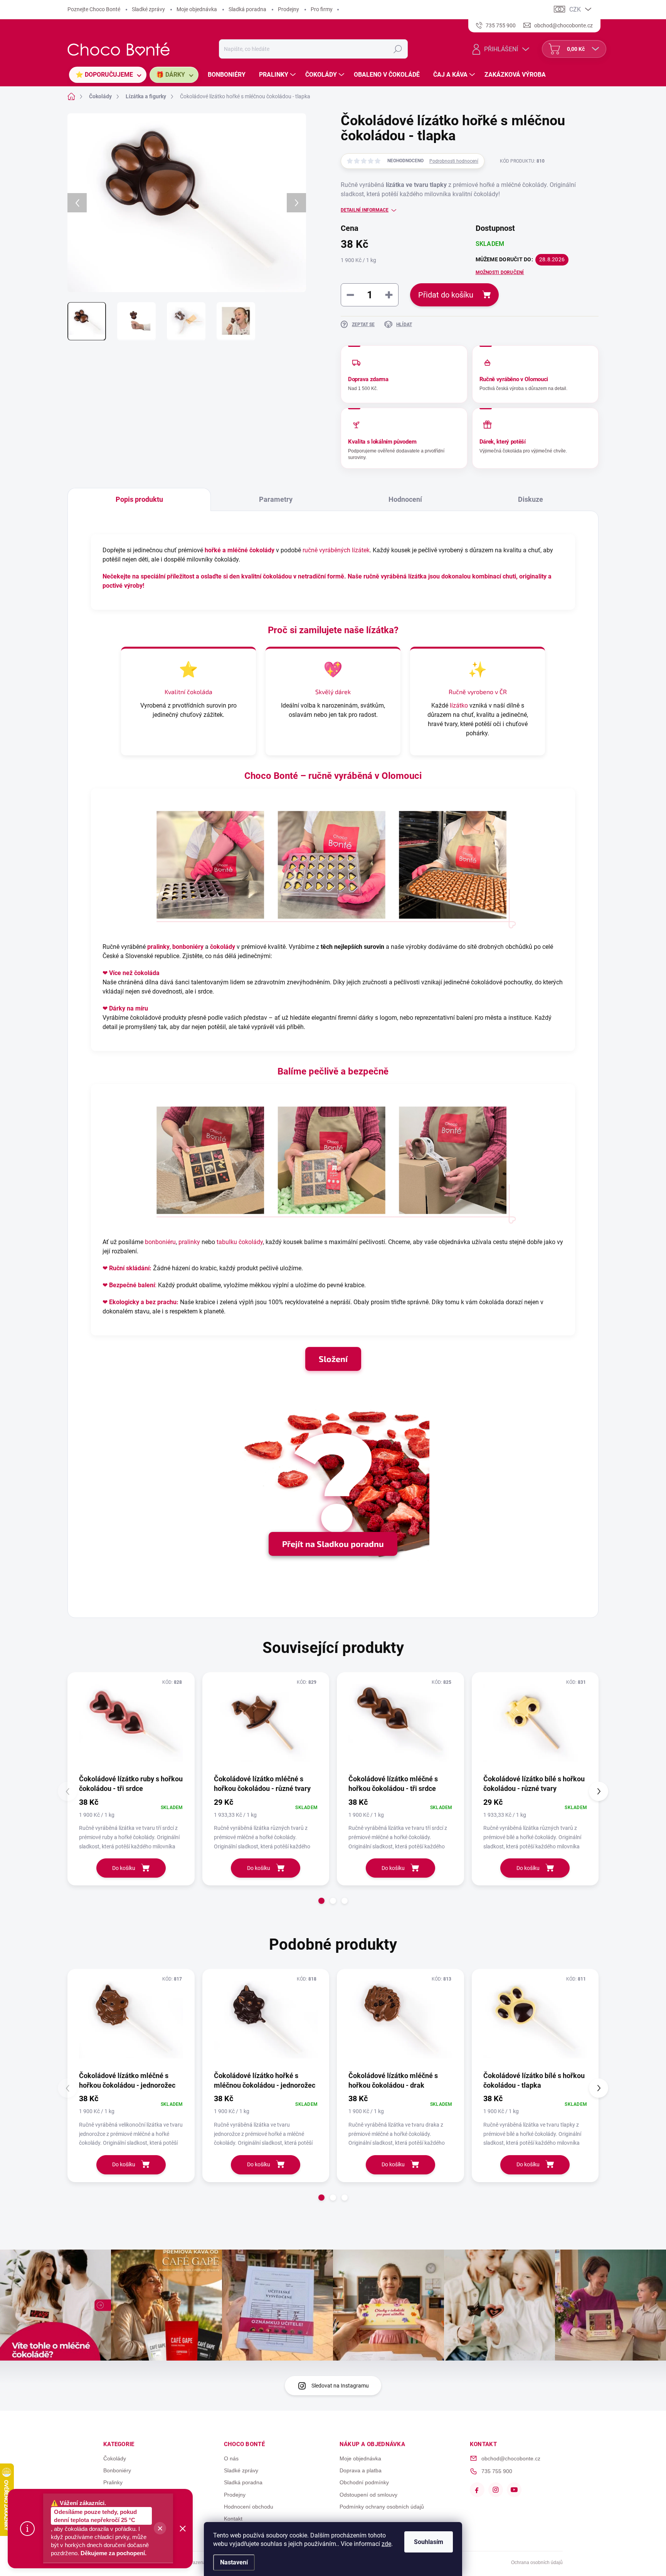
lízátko (459, 705)
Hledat (398, 49)
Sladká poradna (247, 9)
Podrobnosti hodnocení (454, 161)
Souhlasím (429, 2542)
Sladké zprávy (148, 9)
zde (386, 2544)
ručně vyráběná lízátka (395, 576)
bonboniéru (160, 1242)
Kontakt (233, 2519)
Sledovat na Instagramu (340, 2386)
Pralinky (113, 2482)
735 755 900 (497, 2471)
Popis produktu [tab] (139, 499)
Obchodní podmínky (364, 2482)
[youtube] (514, 2490)
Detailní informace (365, 210)
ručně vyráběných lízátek (336, 550)
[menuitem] (108, 75)
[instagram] (496, 2490)
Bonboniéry (117, 2470)
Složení (333, 1359)
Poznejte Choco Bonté (94, 9)
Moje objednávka (197, 9)
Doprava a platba (361, 2470)
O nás (231, 2458)
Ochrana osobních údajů (537, 2563)
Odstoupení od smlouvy (368, 2495)
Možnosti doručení (500, 272)
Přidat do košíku (446, 295)
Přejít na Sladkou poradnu (333, 1544)
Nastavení (234, 2562)
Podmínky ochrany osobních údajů (382, 2507)
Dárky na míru (129, 1008)
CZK (575, 9)
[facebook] (477, 2490)
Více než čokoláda (134, 973)
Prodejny (288, 9)
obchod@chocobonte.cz (511, 2458)
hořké (213, 550)
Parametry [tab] (276, 499)
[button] (321, 1901)
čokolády (223, 947)
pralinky (158, 947)
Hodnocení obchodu (249, 2507)
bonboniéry (188, 947)
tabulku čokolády (240, 1242)
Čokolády (115, 2458)
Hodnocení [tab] (405, 499)
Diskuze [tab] (531, 499)
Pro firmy (322, 9)
